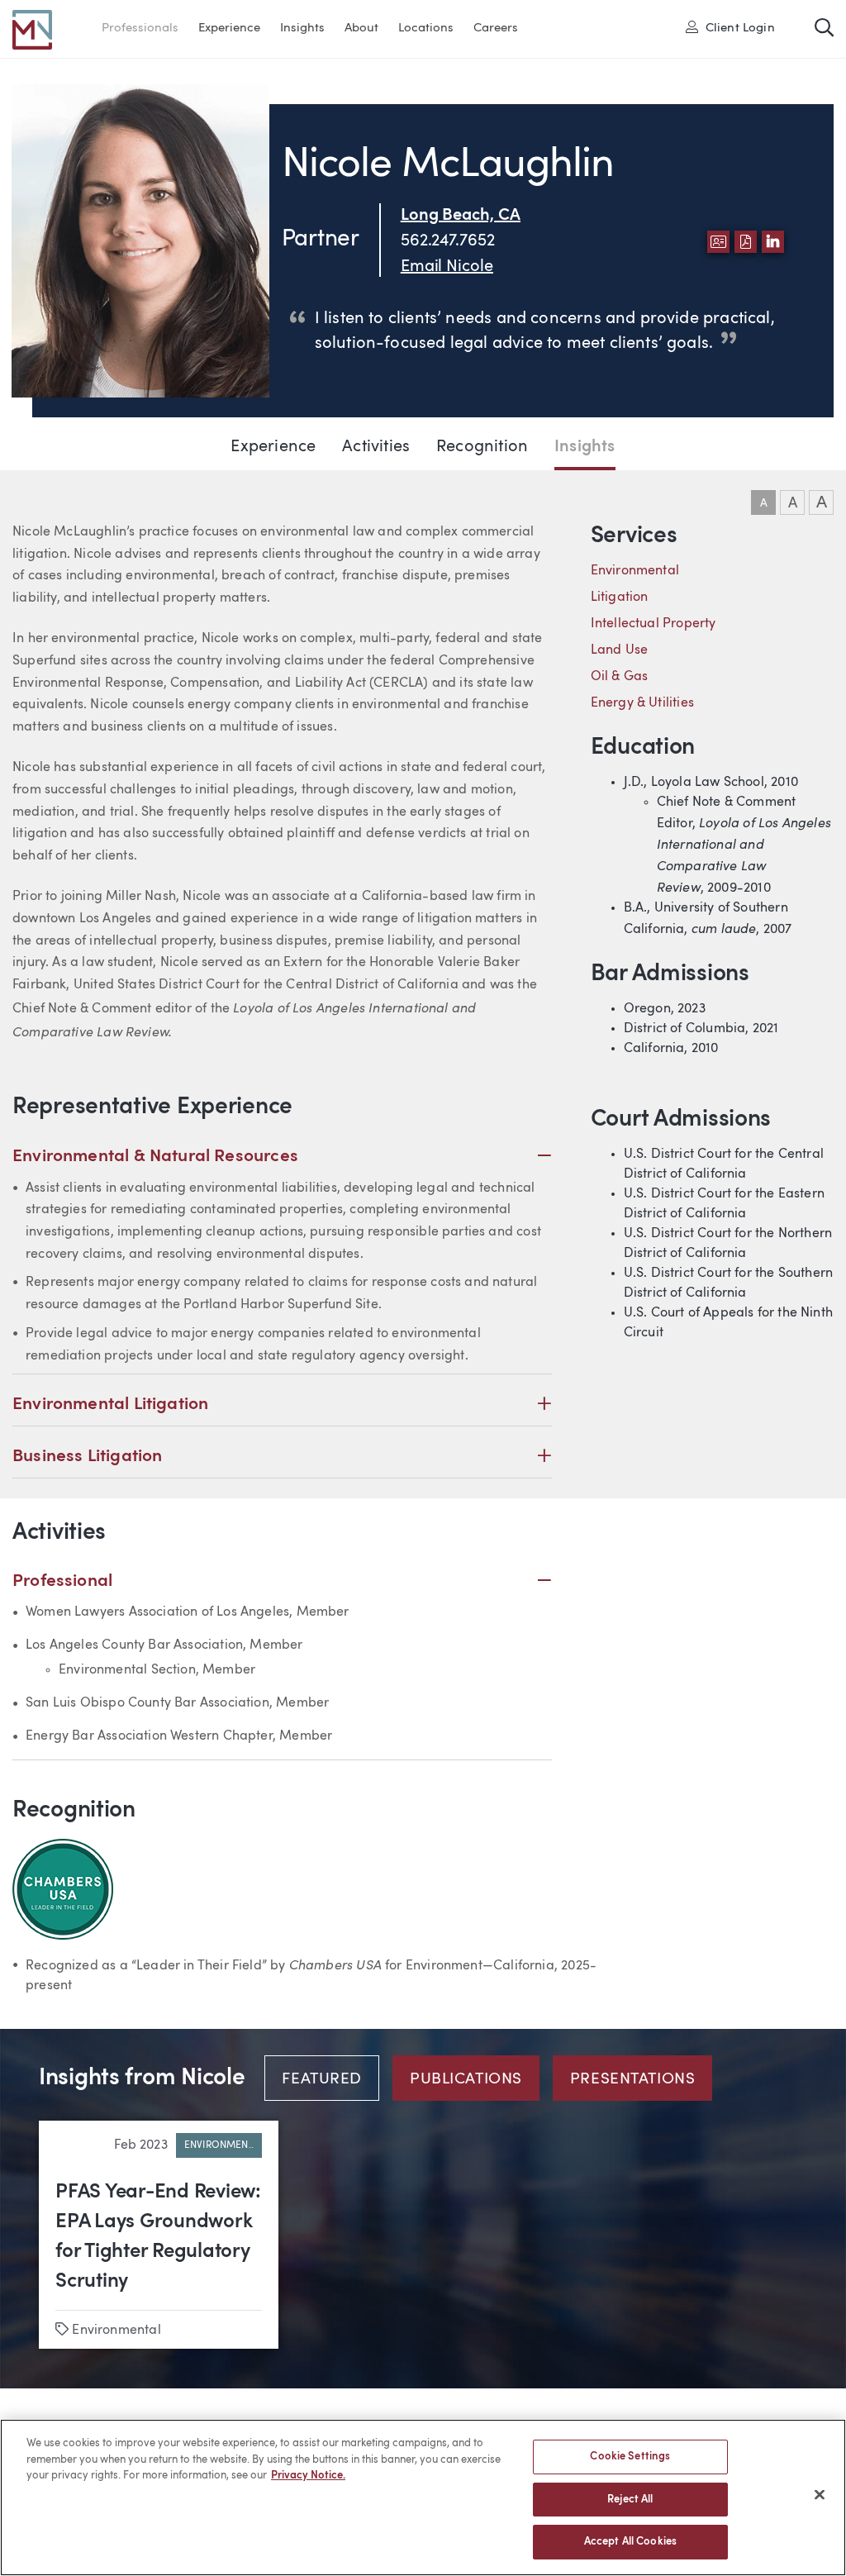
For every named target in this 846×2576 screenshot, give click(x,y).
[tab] (328, 2078)
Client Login (736, 27)
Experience (229, 29)
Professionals (140, 29)
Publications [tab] (466, 2080)
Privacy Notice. (308, 2476)
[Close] (820, 2495)
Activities (376, 447)
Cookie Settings (630, 2457)
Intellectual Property (654, 624)
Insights (302, 29)
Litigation (620, 598)
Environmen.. (219, 2145)
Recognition (482, 447)
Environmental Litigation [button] (282, 1404)
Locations (426, 29)
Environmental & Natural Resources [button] (282, 1156)
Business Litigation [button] (282, 1456)
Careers (496, 29)
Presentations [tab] (632, 2080)
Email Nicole (447, 267)
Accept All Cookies (630, 2542)
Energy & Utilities (642, 703)
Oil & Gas (620, 677)
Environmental (635, 571)
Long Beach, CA (461, 216)
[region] (423, 2497)
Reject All (630, 2500)
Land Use (619, 650)
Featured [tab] (322, 2080)
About (361, 29)
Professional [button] (282, 1581)
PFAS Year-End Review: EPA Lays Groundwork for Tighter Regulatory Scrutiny (158, 2237)
